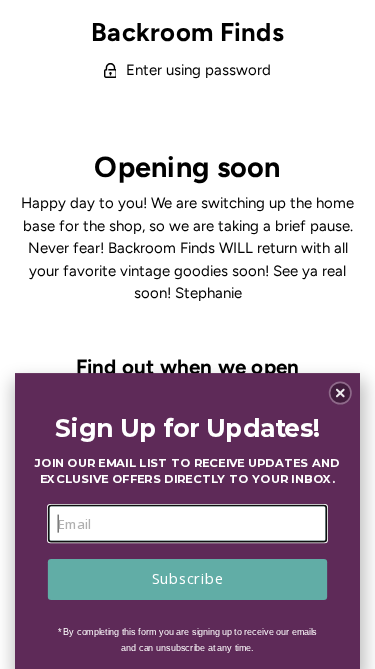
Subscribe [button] (187, 579)
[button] (340, 393)
